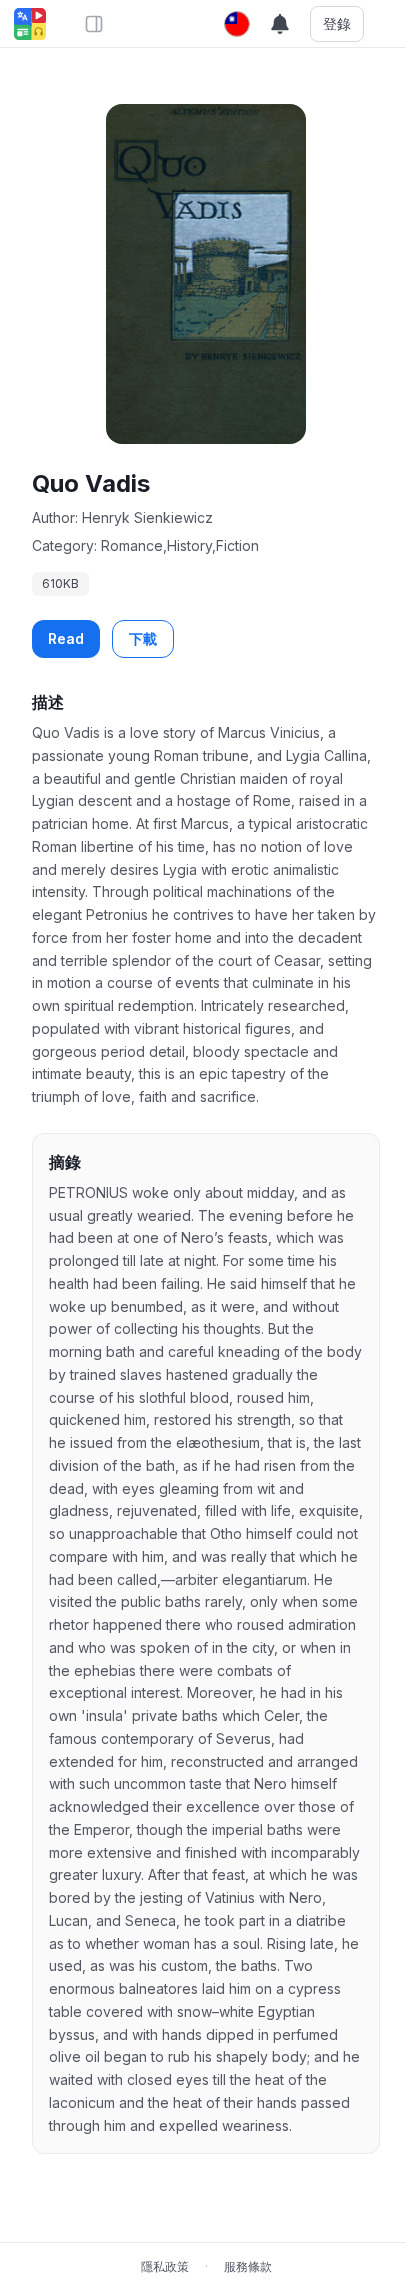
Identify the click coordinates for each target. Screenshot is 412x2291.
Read (66, 638)
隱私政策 (165, 2266)
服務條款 (248, 2266)
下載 (143, 638)
